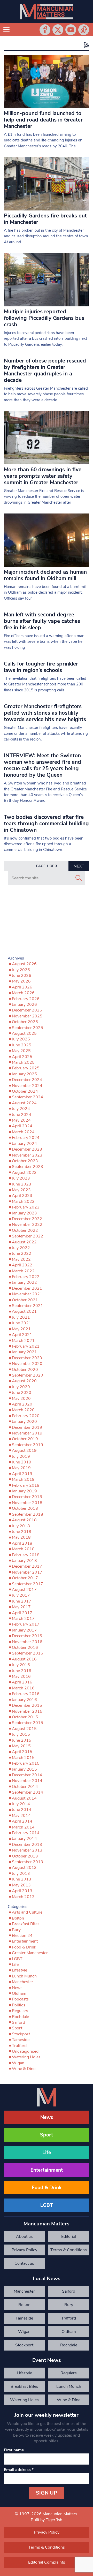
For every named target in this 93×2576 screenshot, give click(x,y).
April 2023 (22, 1196)
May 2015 (21, 1746)
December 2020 (27, 1358)
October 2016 (25, 1648)
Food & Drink (24, 1947)
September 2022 (28, 1236)
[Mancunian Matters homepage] (47, 12)
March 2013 (23, 1897)
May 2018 (21, 1537)
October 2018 (25, 1508)
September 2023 (28, 1167)
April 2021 (22, 1335)
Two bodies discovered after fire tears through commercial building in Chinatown (46, 824)
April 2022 (22, 1265)
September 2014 (28, 1792)
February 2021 (26, 1346)
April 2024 (22, 1126)
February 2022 (26, 1277)
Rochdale (20, 2017)
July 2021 (21, 1317)
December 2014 (27, 1775)
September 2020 (28, 1375)
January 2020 (24, 1422)
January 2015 (24, 1769)
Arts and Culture (27, 1912)
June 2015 (22, 1740)
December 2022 (27, 1219)
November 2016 (27, 1642)
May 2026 (21, 981)
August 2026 (24, 964)
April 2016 (22, 1682)
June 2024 (22, 1115)
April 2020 (22, 1404)
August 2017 (24, 1590)
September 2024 (28, 1097)
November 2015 (27, 1711)
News (17, 1988)
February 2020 (26, 1416)
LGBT (17, 1959)
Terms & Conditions (69, 2250)
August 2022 (24, 1242)
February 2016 (26, 1694)
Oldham (19, 1993)
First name (14, 2450)
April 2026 (22, 987)
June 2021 (22, 1323)
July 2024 (21, 1109)
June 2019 (22, 1462)
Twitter (58, 30)
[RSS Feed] (86, 45)
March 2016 (23, 1688)
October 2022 (25, 1230)
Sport (17, 2028)
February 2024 (26, 1138)
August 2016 (24, 1659)
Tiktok (84, 30)
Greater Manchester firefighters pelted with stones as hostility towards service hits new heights (45, 713)
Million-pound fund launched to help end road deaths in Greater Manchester (43, 120)
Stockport (21, 2034)
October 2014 (25, 1787)
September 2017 (28, 1584)
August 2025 (24, 1033)
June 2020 (22, 1393)
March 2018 (23, 1549)
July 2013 (21, 1874)
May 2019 (21, 1468)
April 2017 (22, 1613)
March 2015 (23, 1758)
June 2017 (22, 1601)
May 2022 (21, 1259)
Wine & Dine (24, 2069)
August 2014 (24, 1798)
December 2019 (27, 1427)
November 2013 (27, 1850)
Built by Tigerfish (47, 2520)
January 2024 (24, 1144)
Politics (19, 2005)
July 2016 (21, 1665)
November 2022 (27, 1225)
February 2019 (26, 1485)
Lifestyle (20, 1970)
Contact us (24, 2263)
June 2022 (22, 1253)
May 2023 (21, 1190)
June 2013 (22, 1879)
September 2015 (28, 1723)
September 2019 (28, 1445)
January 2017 (24, 1630)
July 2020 (21, 1387)
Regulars (20, 2011)
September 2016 (28, 1653)
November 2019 (27, 1433)
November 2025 (27, 1016)
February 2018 (26, 1555)
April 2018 (22, 1543)
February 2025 (26, 1068)
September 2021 (28, 1306)
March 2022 (23, 1271)
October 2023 (25, 1161)
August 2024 (24, 1103)
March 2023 (23, 1202)
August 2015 (24, 1729)
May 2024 (21, 1120)
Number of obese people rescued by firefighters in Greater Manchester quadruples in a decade (45, 370)
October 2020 (25, 1370)
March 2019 (23, 1479)
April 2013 (22, 1891)
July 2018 (21, 1526)
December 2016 (27, 1636)
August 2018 (24, 1520)
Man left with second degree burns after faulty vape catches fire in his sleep (42, 621)
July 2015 (21, 1734)
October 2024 (25, 1091)
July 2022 (21, 1248)
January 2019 (24, 1491)
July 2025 (21, 1039)
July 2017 (21, 1595)
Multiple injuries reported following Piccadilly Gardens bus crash (44, 318)
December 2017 (27, 1566)
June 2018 (22, 1532)
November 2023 (27, 1155)
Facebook (45, 30)
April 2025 (22, 1057)
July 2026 (21, 970)
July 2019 (21, 1456)
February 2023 (26, 1207)
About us (24, 2237)
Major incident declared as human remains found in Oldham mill (45, 575)
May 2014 (21, 1816)
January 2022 (24, 1282)
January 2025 (24, 1074)
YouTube (71, 30)
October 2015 (25, 1717)
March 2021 (23, 1341)
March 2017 (23, 1619)
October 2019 (25, 1439)
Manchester (22, 1982)
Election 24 (22, 1936)
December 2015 (27, 1705)
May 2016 (21, 1676)
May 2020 (21, 1399)
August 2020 (24, 1381)
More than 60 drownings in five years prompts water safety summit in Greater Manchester (43, 476)
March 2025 (23, 1062)
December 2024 (27, 1080)
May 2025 (21, 1051)
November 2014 (27, 1781)
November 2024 (27, 1086)
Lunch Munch (24, 1976)
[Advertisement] (47, 921)
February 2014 (26, 1833)
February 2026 (26, 999)
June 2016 (22, 1671)
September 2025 (28, 1028)
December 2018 (27, 1497)
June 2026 (22, 976)
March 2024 (23, 1132)
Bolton (18, 1918)
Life (15, 1965)
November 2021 (27, 1294)
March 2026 (23, 993)
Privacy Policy (24, 2250)
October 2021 (25, 1300)
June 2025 (22, 1045)
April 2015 (22, 1752)
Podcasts (20, 1999)
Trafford (19, 2046)
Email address (19, 2470)
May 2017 (21, 1607)
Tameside (21, 2040)
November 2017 (27, 1572)
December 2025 (27, 1010)
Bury (16, 1930)
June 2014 (22, 1810)
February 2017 (26, 1624)
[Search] (79, 878)
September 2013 (28, 1862)
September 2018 (28, 1514)
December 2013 (27, 1845)
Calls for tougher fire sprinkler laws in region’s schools (41, 667)
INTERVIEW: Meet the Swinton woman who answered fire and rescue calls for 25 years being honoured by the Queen (42, 765)
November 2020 (27, 1364)
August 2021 (24, 1311)
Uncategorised (25, 2051)
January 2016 (24, 1700)
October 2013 (25, 1856)
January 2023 (24, 1213)
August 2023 (24, 1173)
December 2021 (27, 1288)
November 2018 (27, 1503)
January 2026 (24, 1004)
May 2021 (21, 1329)
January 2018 (24, 1561)
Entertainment (25, 1941)
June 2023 (22, 1184)
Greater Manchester (30, 1953)
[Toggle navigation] (6, 30)
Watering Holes (26, 2057)
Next (79, 866)
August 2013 (24, 1868)
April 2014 (22, 1821)
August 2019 (24, 1451)
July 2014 (21, 1804)
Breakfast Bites (26, 1924)
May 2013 (21, 1885)
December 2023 (27, 1149)
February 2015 (26, 1763)
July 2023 (21, 1178)
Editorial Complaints (69, 2238)
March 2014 (23, 1827)
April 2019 (22, 1474)
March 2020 (23, 1410)
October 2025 (25, 1022)
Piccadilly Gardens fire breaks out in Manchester (45, 219)
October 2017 (25, 1578)
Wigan (18, 2063)
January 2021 (24, 1352)
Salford (18, 2022)
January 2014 (24, 1839)
